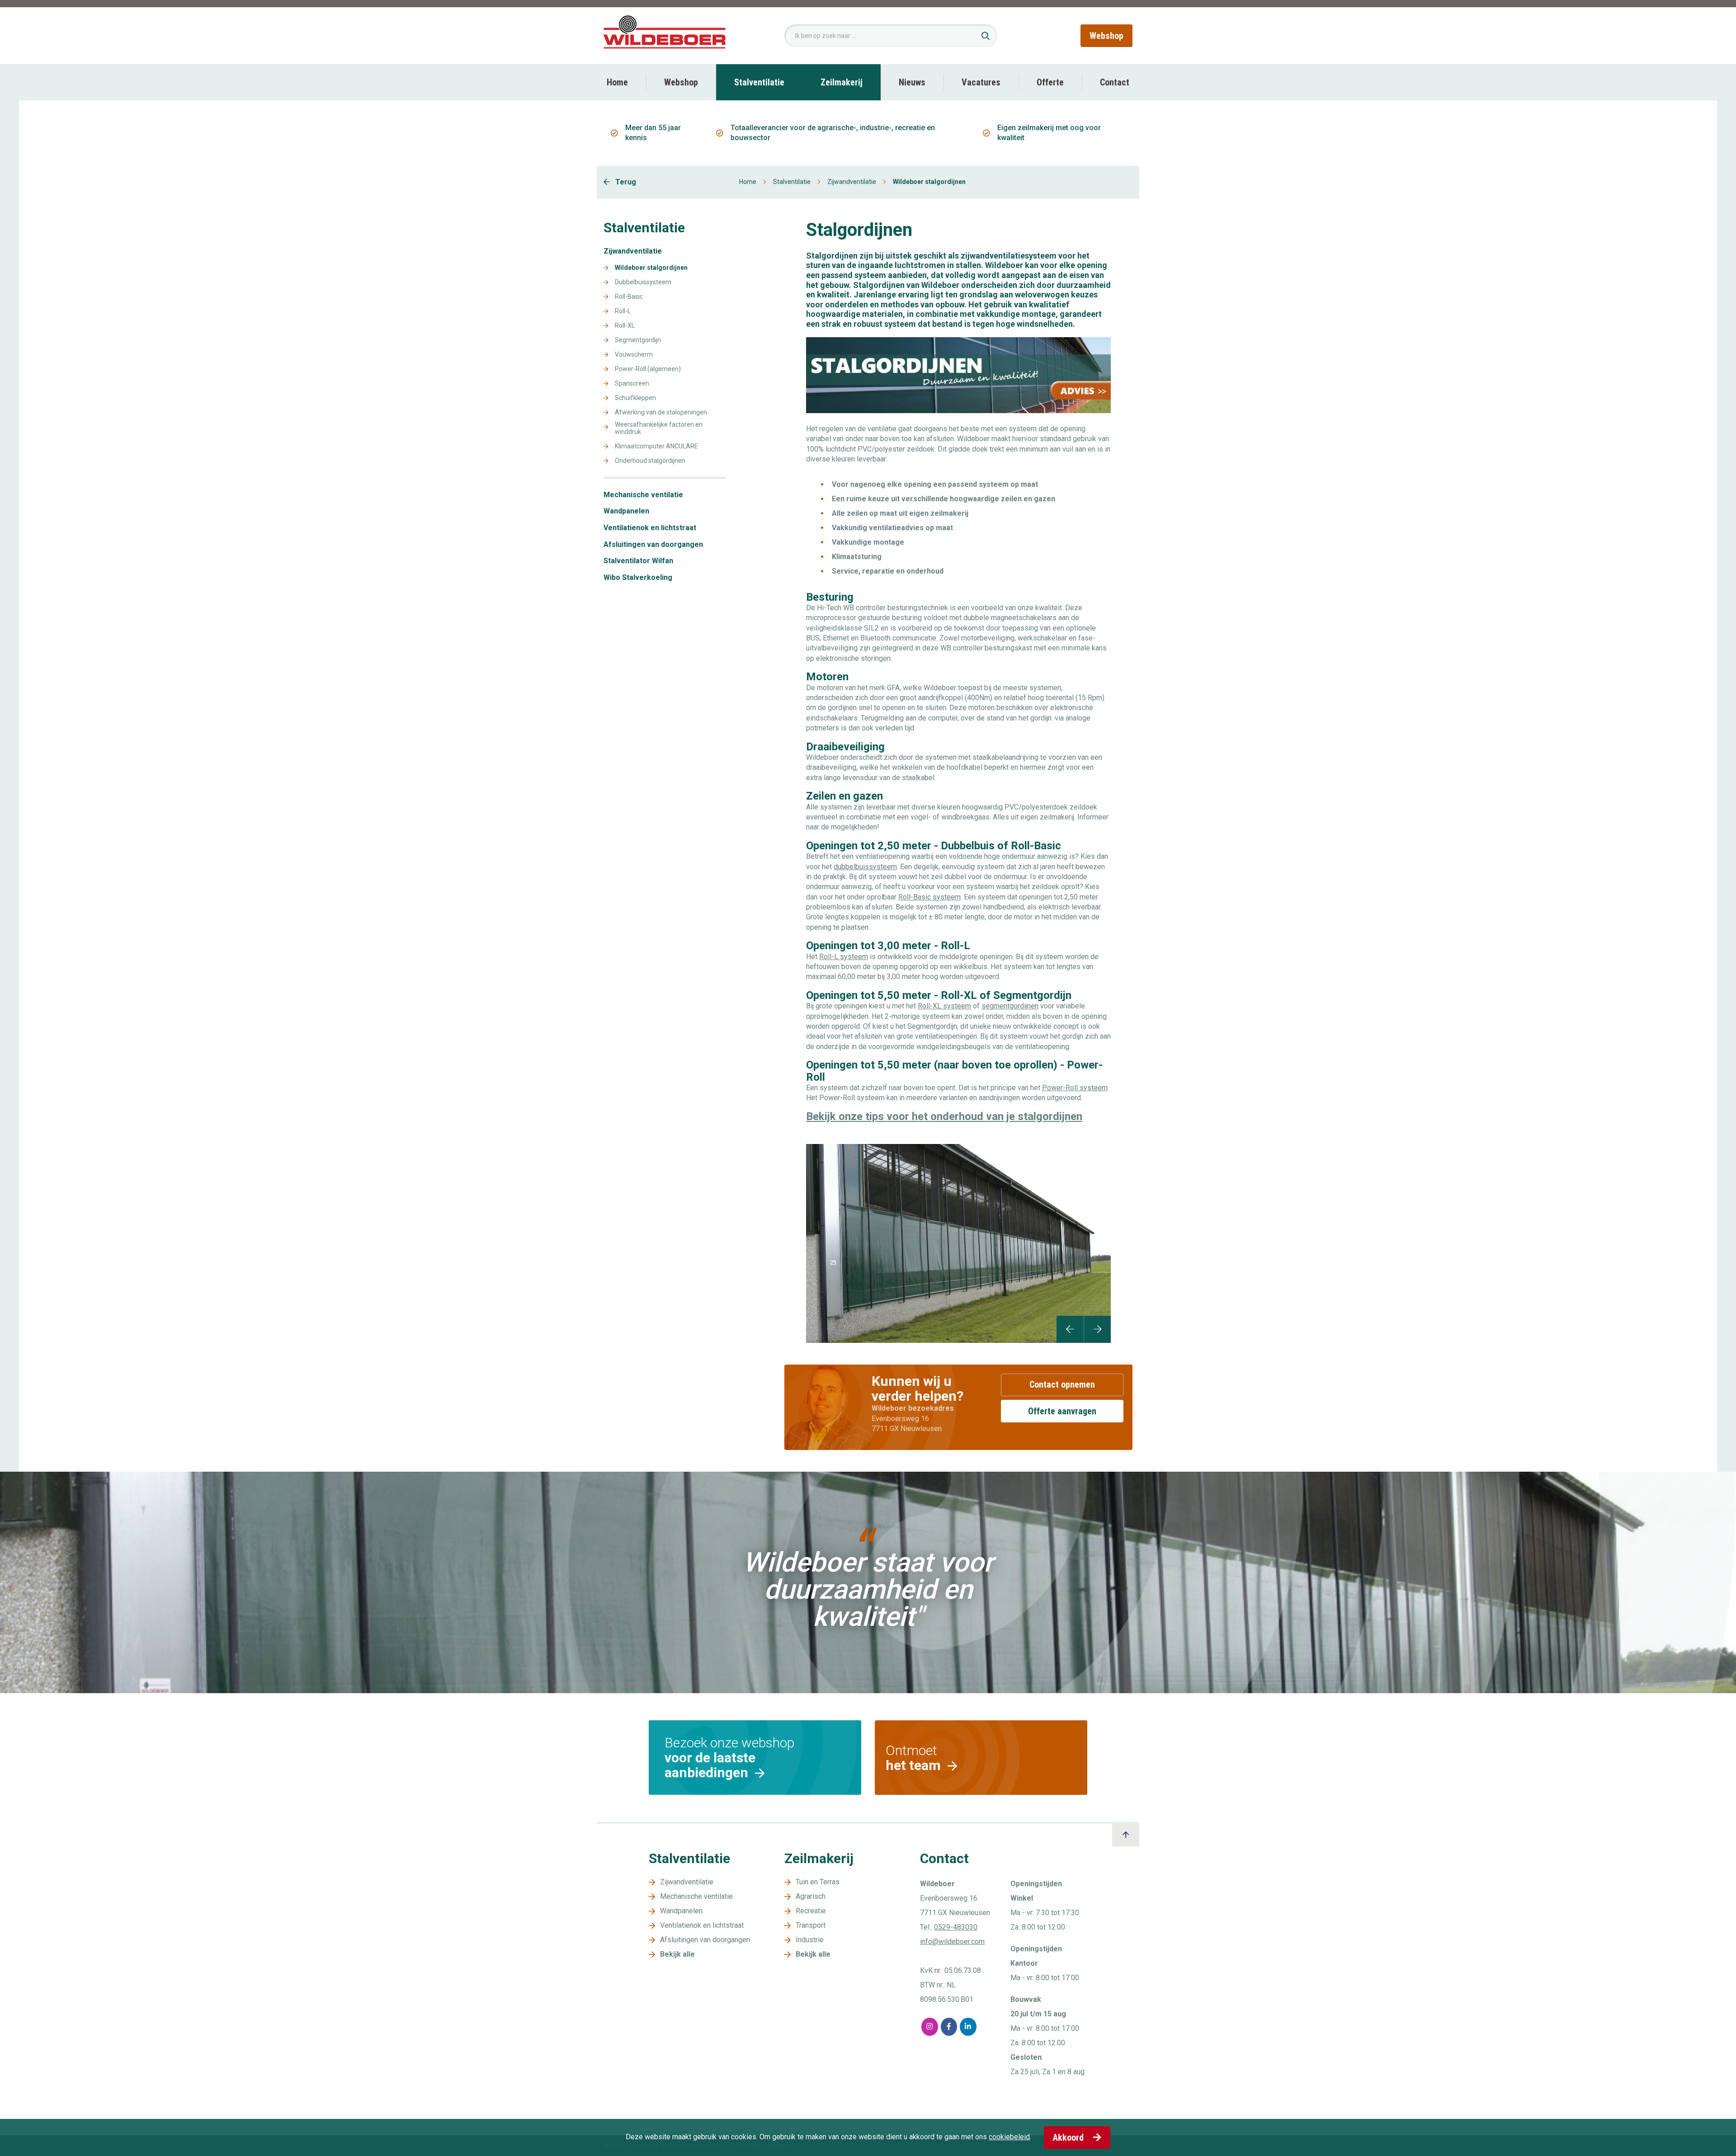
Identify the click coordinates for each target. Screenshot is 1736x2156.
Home (617, 82)
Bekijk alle (677, 1954)
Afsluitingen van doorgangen (653, 545)
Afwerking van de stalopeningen (661, 412)
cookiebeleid (1009, 2137)
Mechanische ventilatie (643, 495)
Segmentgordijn (638, 340)
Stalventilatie (759, 82)
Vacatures (981, 82)
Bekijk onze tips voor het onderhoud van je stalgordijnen (944, 1116)
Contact (1115, 82)
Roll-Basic (629, 297)
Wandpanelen (626, 511)
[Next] (1097, 1329)
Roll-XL (625, 326)
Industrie (810, 1940)
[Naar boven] (1126, 1835)
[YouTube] (988, 2027)
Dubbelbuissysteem (643, 282)
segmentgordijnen (1010, 1006)
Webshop (681, 82)
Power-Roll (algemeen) (648, 369)
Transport (811, 1925)
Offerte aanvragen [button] (1062, 1411)
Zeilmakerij (842, 82)
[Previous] (1070, 1329)
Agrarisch (811, 1896)
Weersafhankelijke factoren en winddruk (659, 428)
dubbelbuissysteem (865, 867)
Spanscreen (632, 384)
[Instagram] (930, 2027)
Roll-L (623, 311)
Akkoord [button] (1069, 2137)
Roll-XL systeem (944, 1006)
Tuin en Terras (818, 1882)
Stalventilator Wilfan (638, 561)
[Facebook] (949, 2027)
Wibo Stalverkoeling (638, 578)
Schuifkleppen (635, 398)
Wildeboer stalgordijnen (651, 268)
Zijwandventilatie (852, 182)
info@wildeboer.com (952, 1942)
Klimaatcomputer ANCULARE (656, 446)
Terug (625, 182)
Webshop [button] (1106, 36)
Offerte (1050, 82)
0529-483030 (956, 1927)
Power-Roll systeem (1075, 1088)
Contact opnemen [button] (1062, 1384)
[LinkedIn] (968, 2027)
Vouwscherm (634, 355)
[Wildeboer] (665, 35)
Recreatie (811, 1911)
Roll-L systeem (844, 957)
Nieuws (912, 82)
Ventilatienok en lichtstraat (650, 528)
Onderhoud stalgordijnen (650, 461)
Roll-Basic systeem (929, 897)
